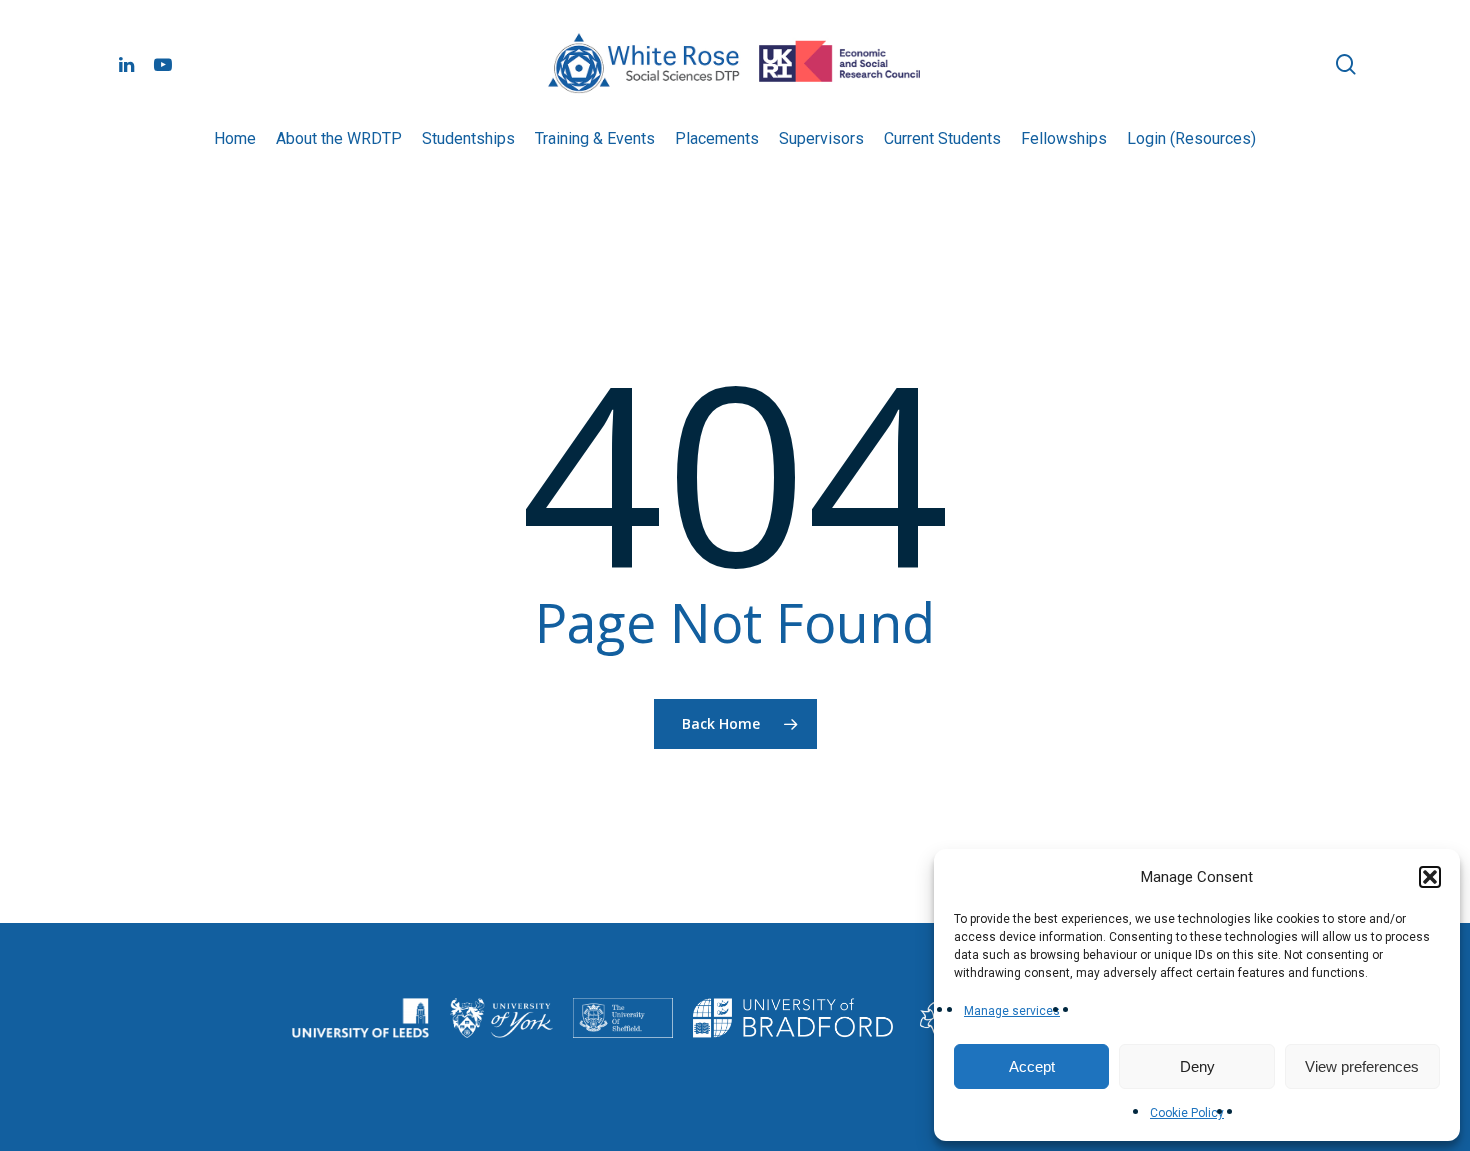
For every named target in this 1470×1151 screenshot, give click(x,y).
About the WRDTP (339, 138)
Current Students (942, 138)
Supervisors (821, 138)
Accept (1032, 1066)
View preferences (1362, 1066)
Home (235, 138)
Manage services (1012, 1011)
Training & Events (595, 138)
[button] (1430, 877)
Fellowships (1064, 138)
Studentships (468, 138)
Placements (717, 138)
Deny (1197, 1066)
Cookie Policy (1187, 1113)
